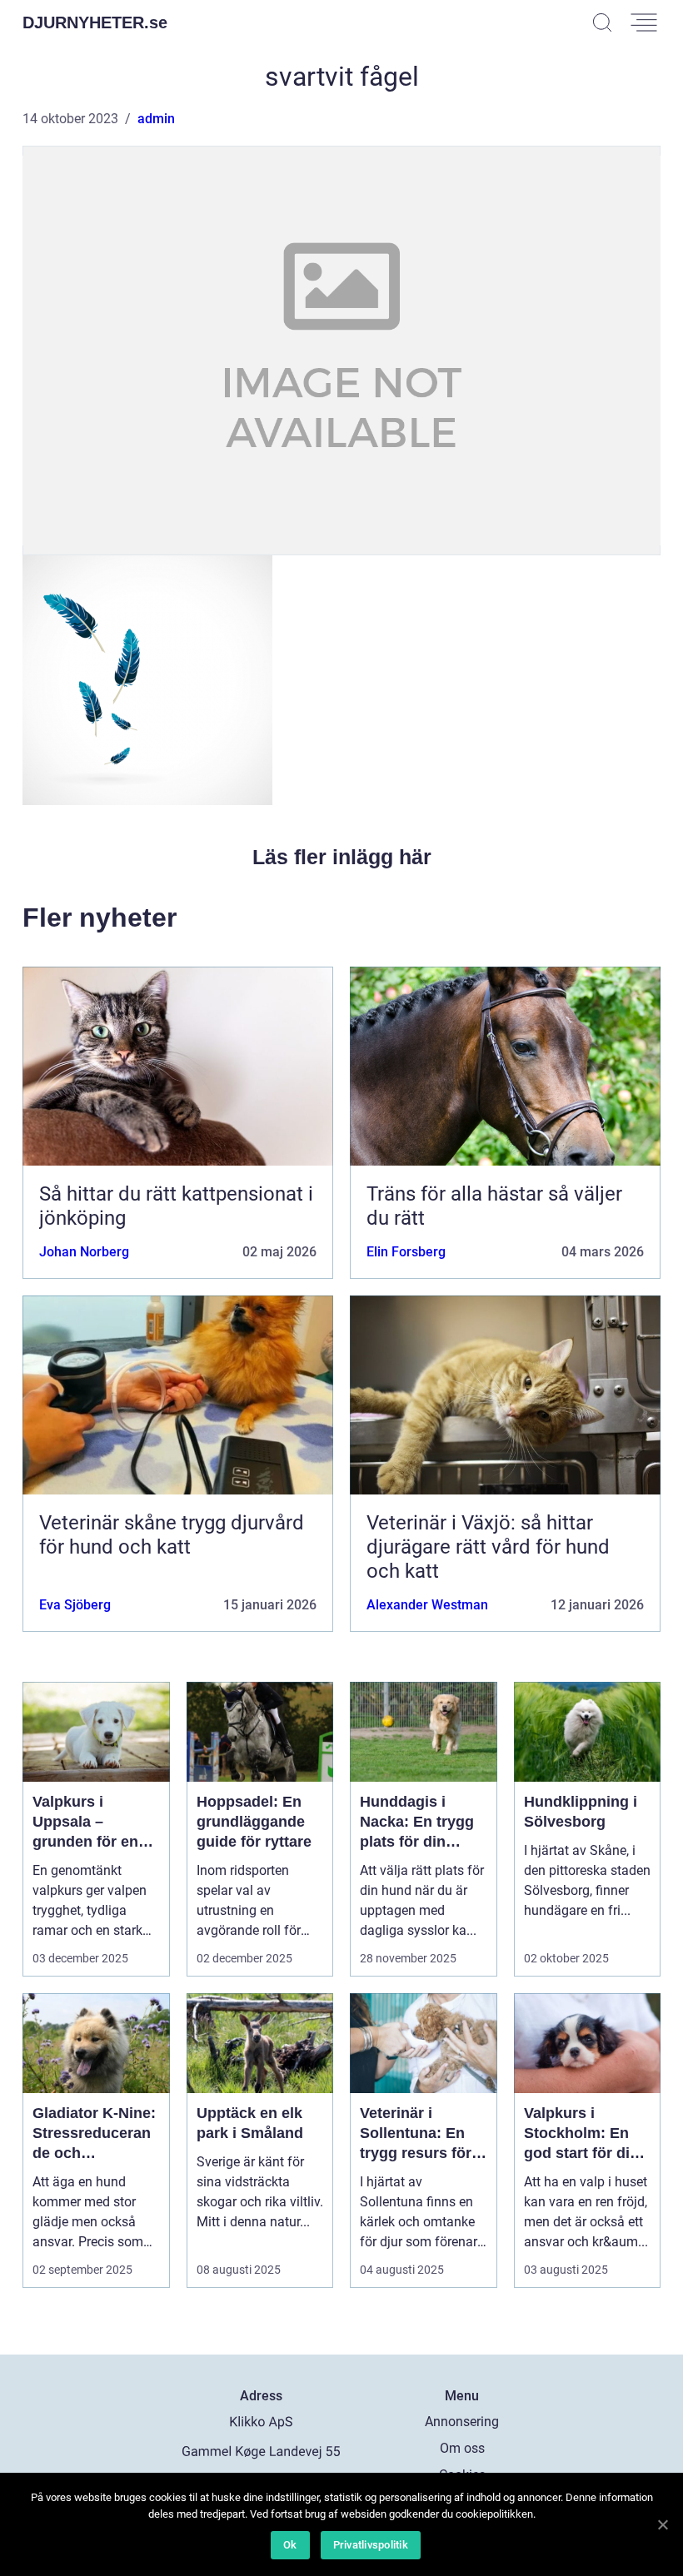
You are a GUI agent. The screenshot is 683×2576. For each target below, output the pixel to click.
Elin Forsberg (406, 1252)
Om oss (462, 2448)
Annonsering (462, 2422)
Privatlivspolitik (371, 2545)
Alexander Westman (427, 1605)
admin (156, 119)
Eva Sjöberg (75, 1605)
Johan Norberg (84, 1252)
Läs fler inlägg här (342, 857)
